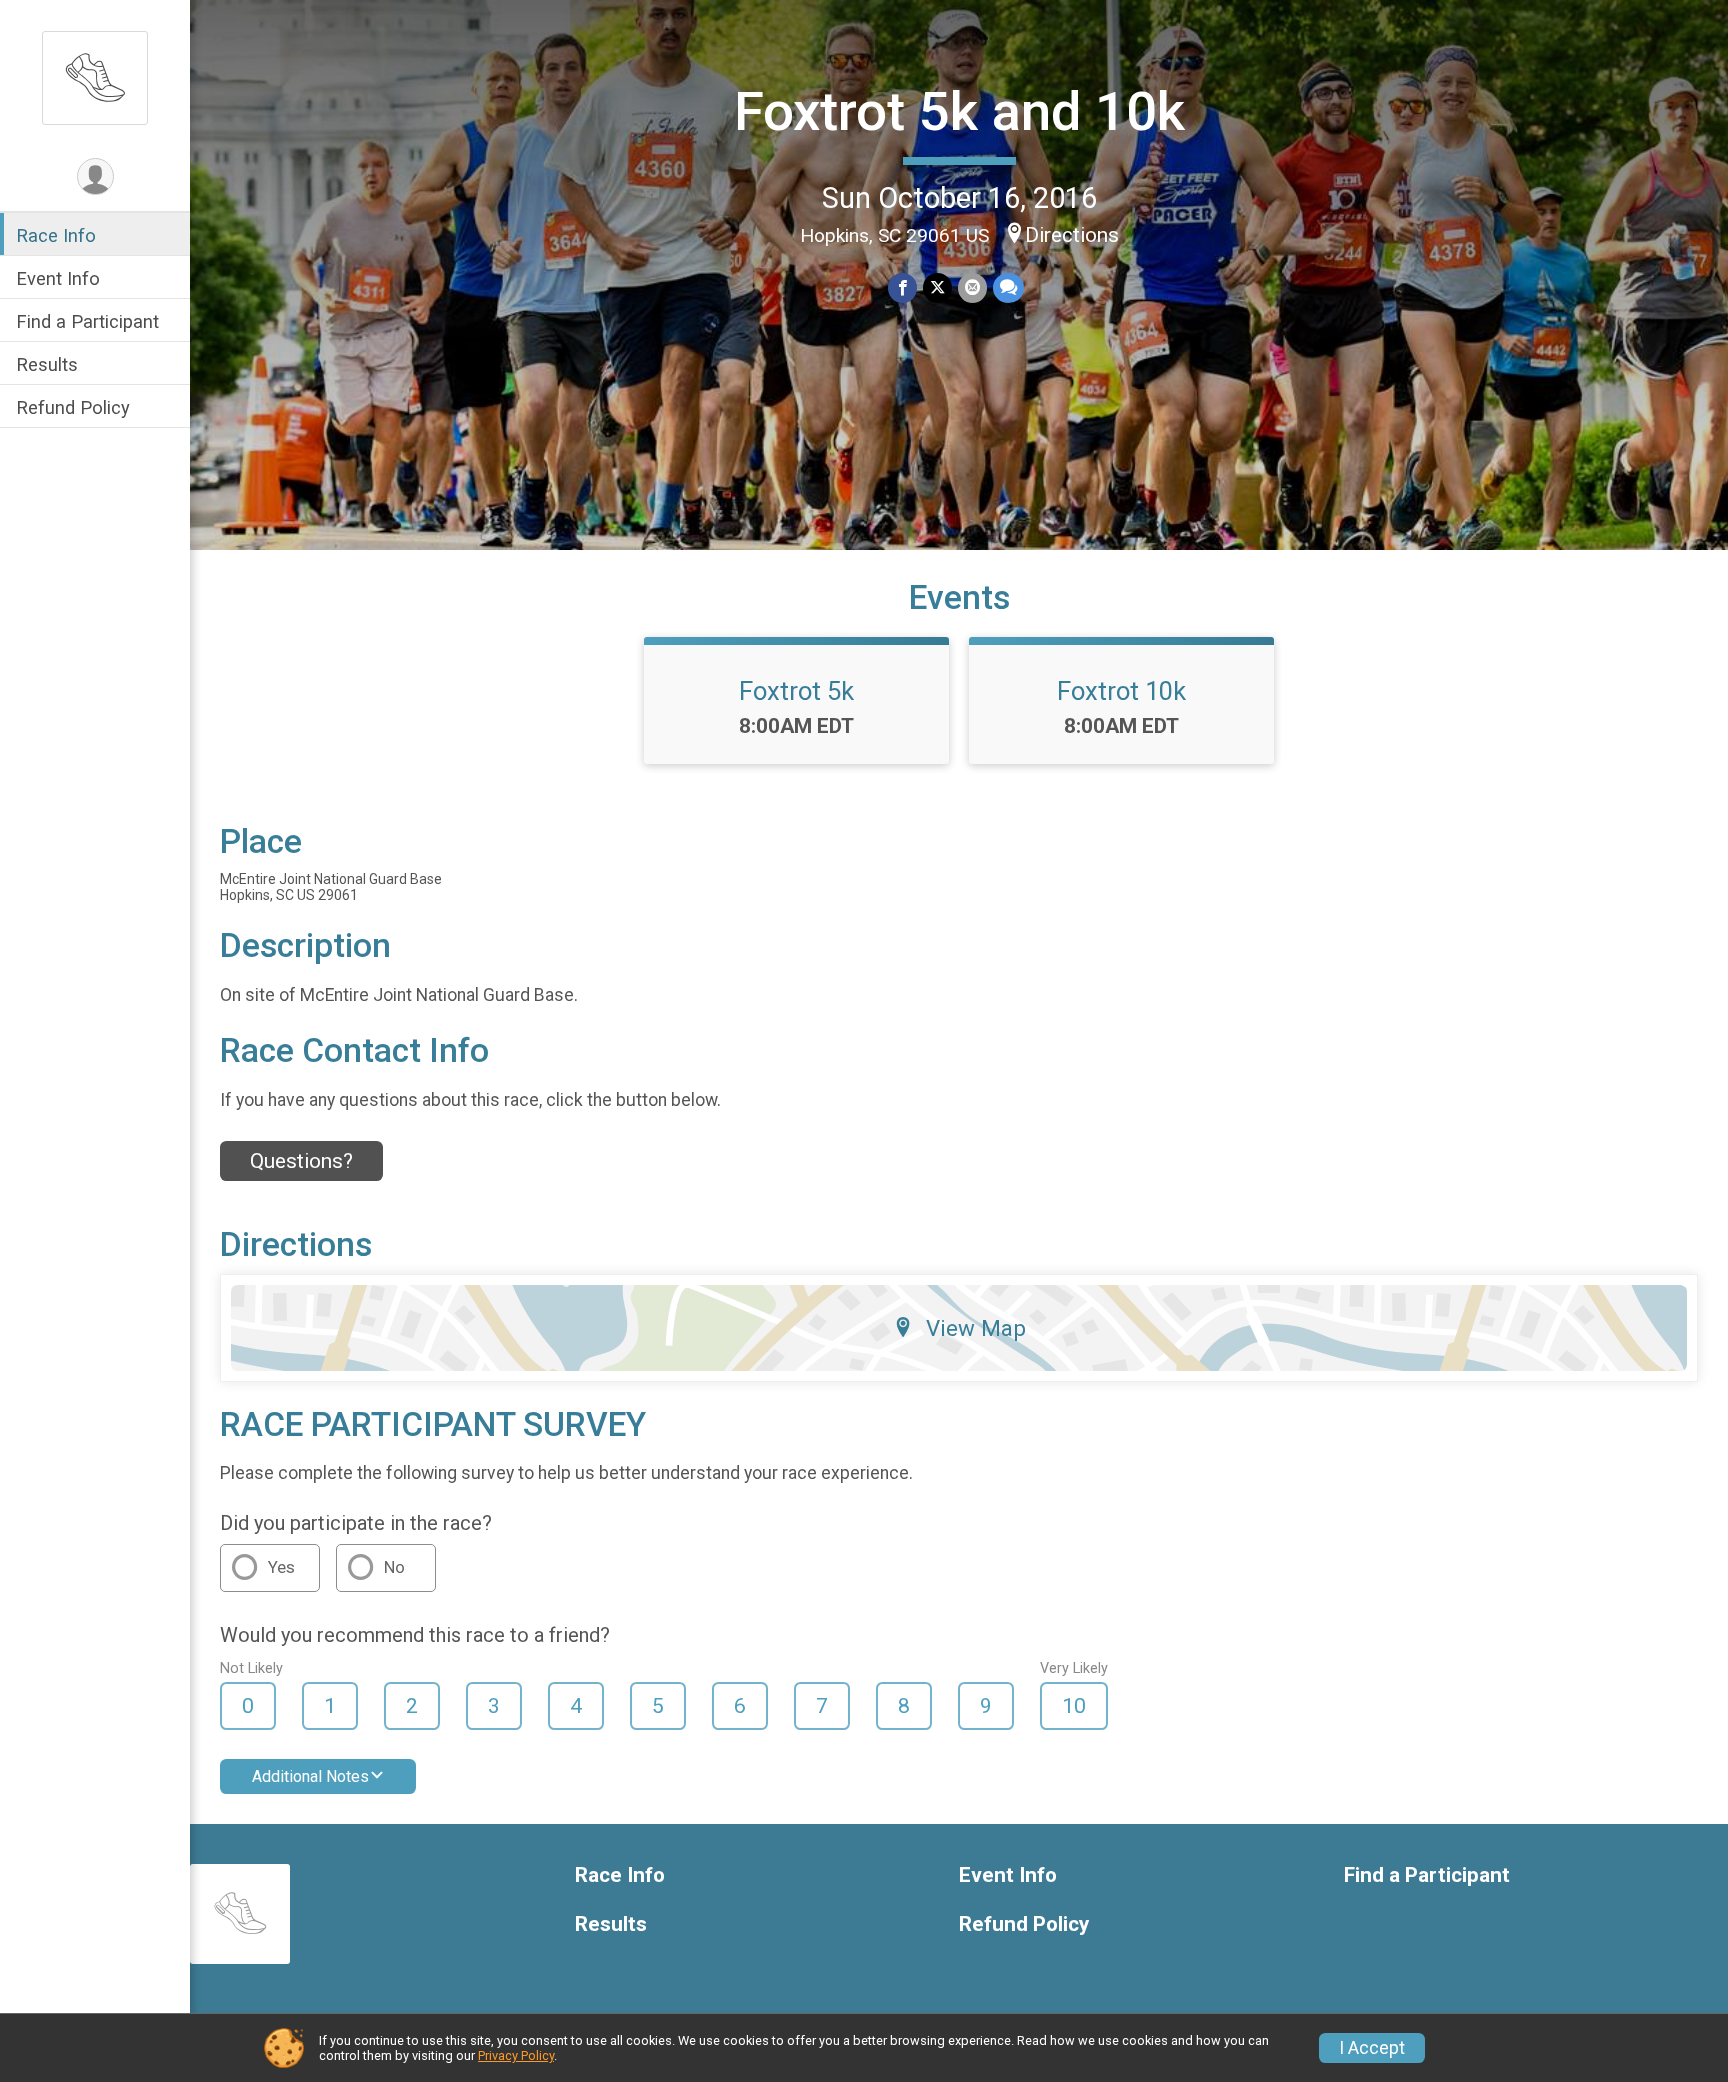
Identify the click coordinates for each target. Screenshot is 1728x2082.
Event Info (58, 278)
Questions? (301, 1161)
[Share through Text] (1008, 287)
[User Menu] (95, 176)
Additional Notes (310, 1776)
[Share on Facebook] (902, 287)
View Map (976, 1328)
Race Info (56, 235)
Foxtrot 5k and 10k (959, 111)
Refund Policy (73, 408)
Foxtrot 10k (1121, 691)
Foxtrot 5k (796, 691)
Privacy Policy (516, 2055)
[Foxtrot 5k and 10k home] (95, 77)
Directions (1072, 235)
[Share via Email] (972, 287)
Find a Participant (87, 321)
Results (47, 365)
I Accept (1372, 2048)
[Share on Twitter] (937, 287)
